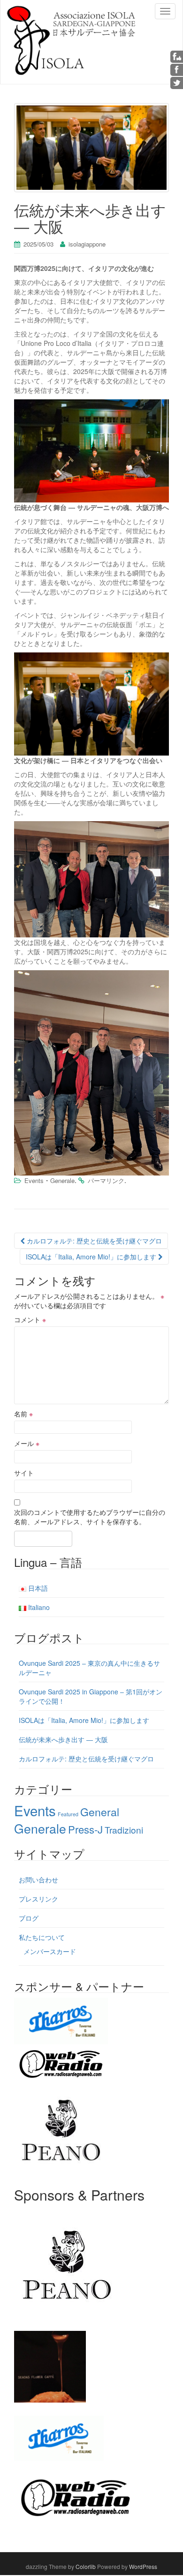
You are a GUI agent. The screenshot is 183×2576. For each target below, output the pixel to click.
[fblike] (177, 56)
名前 (23, 1414)
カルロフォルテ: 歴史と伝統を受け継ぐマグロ (93, 1241)
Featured (68, 1814)
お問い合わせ (38, 1880)
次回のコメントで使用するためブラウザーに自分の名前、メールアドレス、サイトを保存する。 (90, 1517)
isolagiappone (87, 244)
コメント (30, 1319)
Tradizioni (124, 1830)
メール (27, 1443)
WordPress (143, 2566)
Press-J (85, 1829)
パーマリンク (106, 1180)
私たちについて (42, 1937)
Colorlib (86, 2566)
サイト (24, 1473)
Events (34, 1180)
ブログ (29, 1918)
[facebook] (177, 69)
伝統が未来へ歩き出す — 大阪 (63, 1739)
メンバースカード (50, 1951)
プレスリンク (38, 1899)
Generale (62, 1180)
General (100, 1812)
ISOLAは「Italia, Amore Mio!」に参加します (92, 1257)
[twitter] (177, 82)
